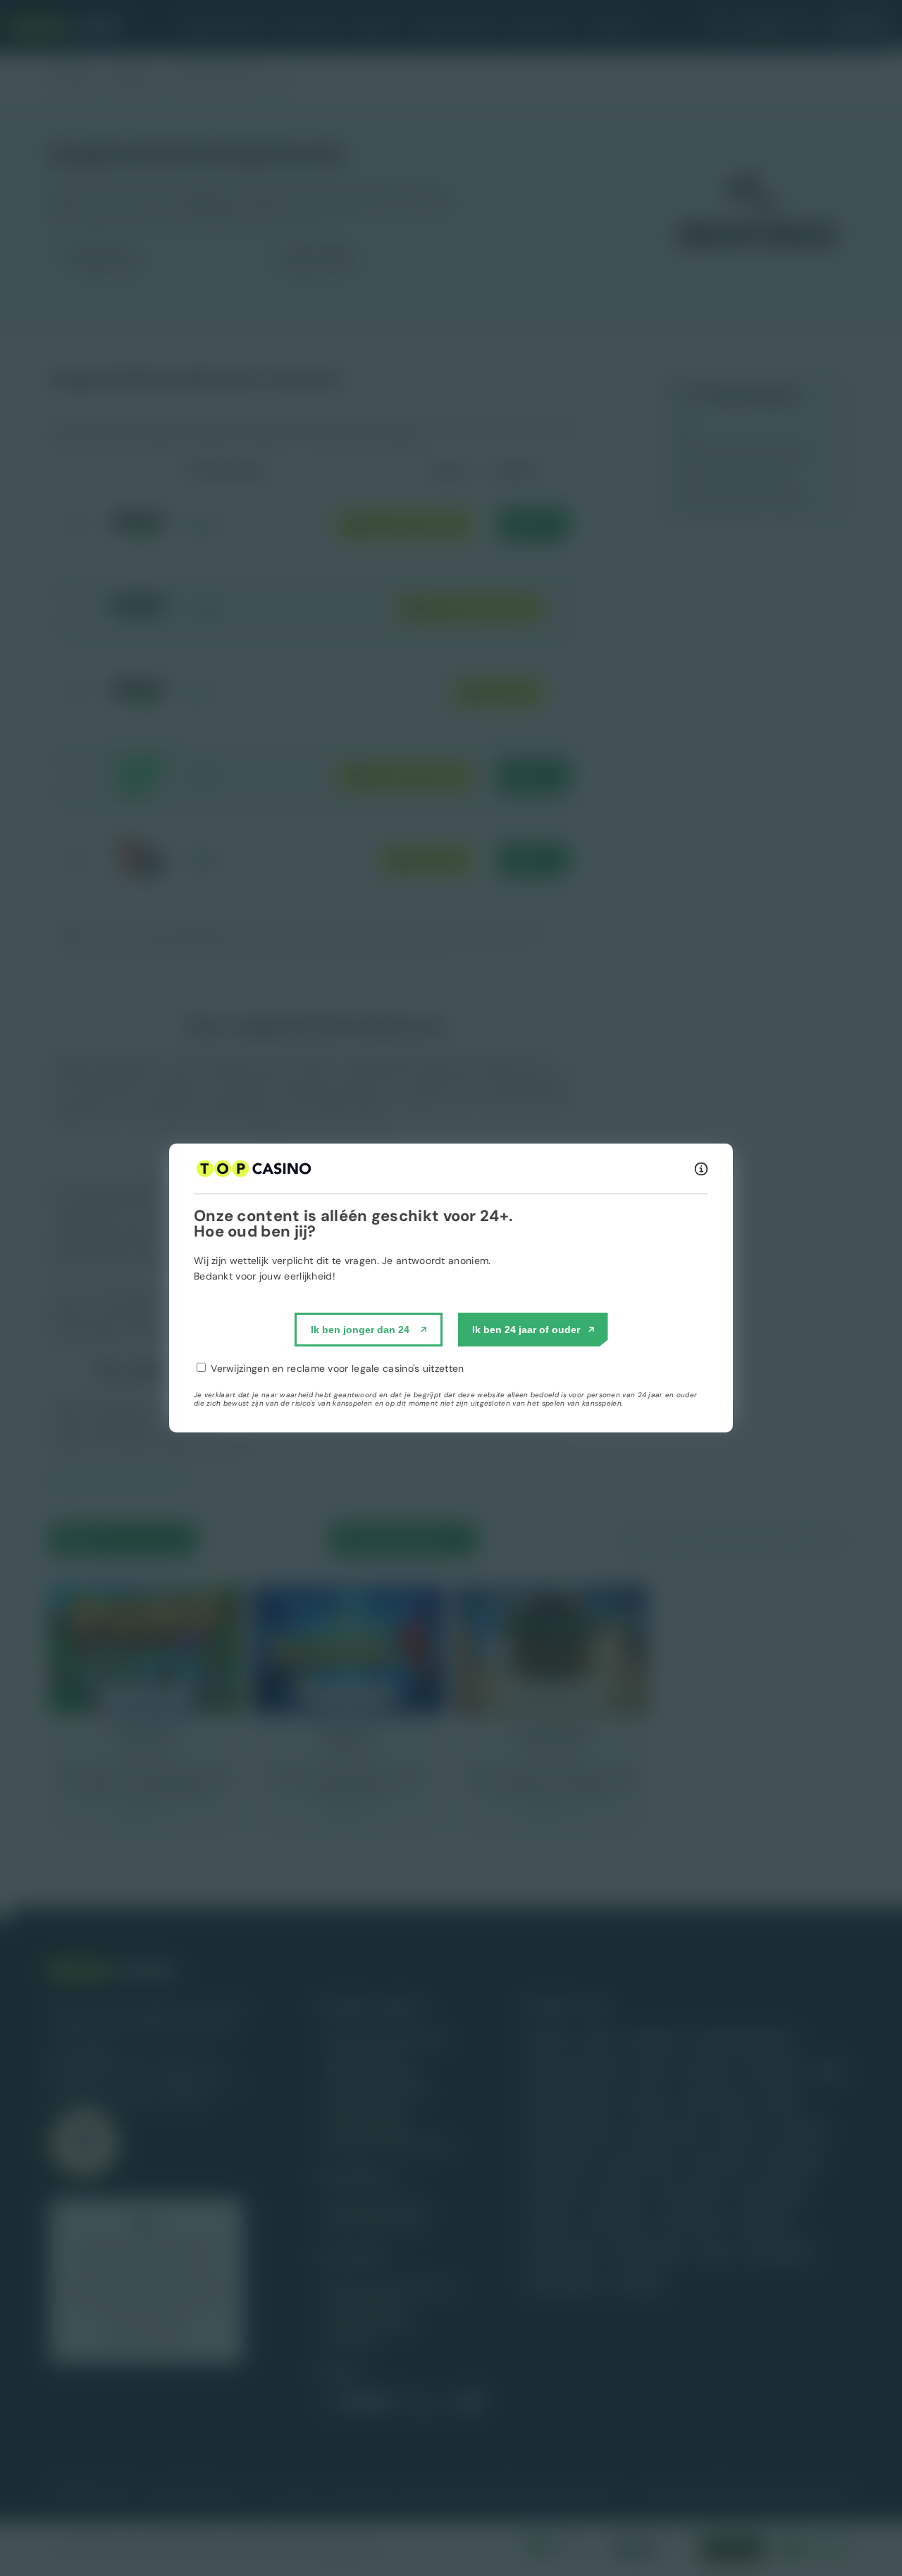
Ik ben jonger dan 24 (360, 1330)
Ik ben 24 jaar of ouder (526, 1330)
